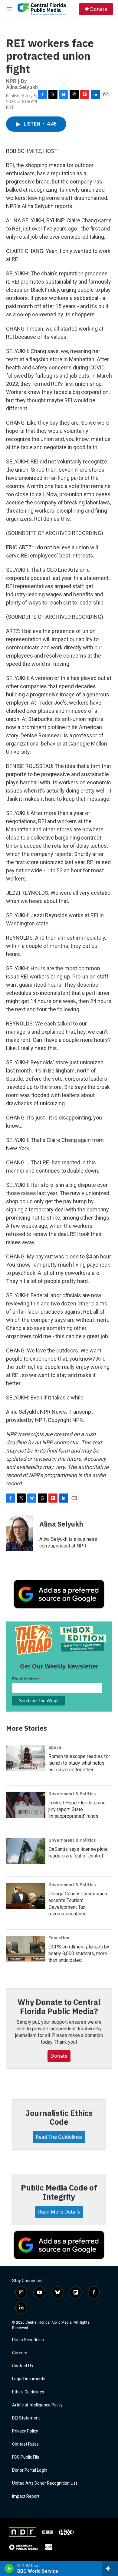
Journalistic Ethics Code (59, 2117)
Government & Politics (72, 1794)
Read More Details (59, 2212)
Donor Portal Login (30, 2470)
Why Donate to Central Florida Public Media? (59, 2006)
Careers (20, 2353)
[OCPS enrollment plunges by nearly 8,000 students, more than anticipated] (26, 1949)
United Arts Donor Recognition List (45, 2483)
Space (55, 1747)
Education (59, 1938)
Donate (99, 9)
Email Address (28, 1679)
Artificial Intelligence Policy (37, 2405)
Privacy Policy (25, 2431)
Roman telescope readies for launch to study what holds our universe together (79, 1763)
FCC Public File (26, 2457)
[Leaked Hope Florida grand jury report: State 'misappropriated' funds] (26, 1805)
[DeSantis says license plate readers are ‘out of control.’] (26, 1851)
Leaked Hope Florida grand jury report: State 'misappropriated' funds (77, 1809)
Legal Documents (29, 2379)
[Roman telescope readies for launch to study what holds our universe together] (26, 1758)
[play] (9, 2568)
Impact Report (26, 2496)
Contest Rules (25, 2444)
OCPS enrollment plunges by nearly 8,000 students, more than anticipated (79, 1953)
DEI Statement (26, 2418)
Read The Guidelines (59, 2137)
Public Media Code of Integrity (59, 2192)
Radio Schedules (28, 2340)
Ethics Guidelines (28, 2392)
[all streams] (110, 2568)
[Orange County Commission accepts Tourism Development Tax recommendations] (26, 1896)
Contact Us (23, 2366)
